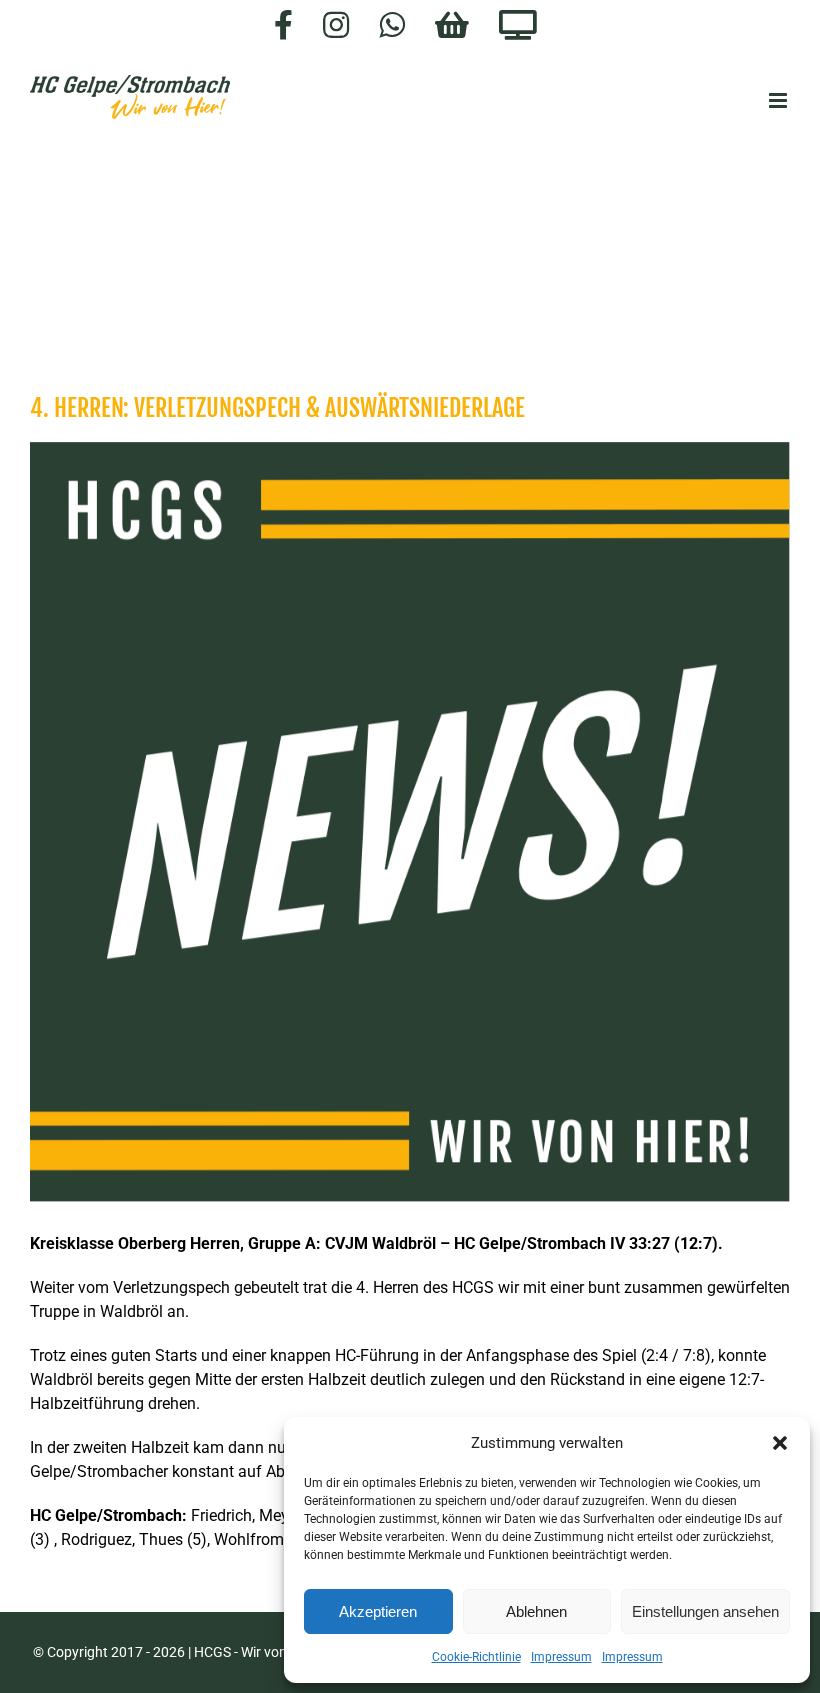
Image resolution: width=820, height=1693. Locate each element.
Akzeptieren (378, 1611)
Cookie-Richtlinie (476, 1657)
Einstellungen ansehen (705, 1611)
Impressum (561, 1657)
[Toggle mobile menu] (779, 100)
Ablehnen (536, 1611)
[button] (780, 1443)
